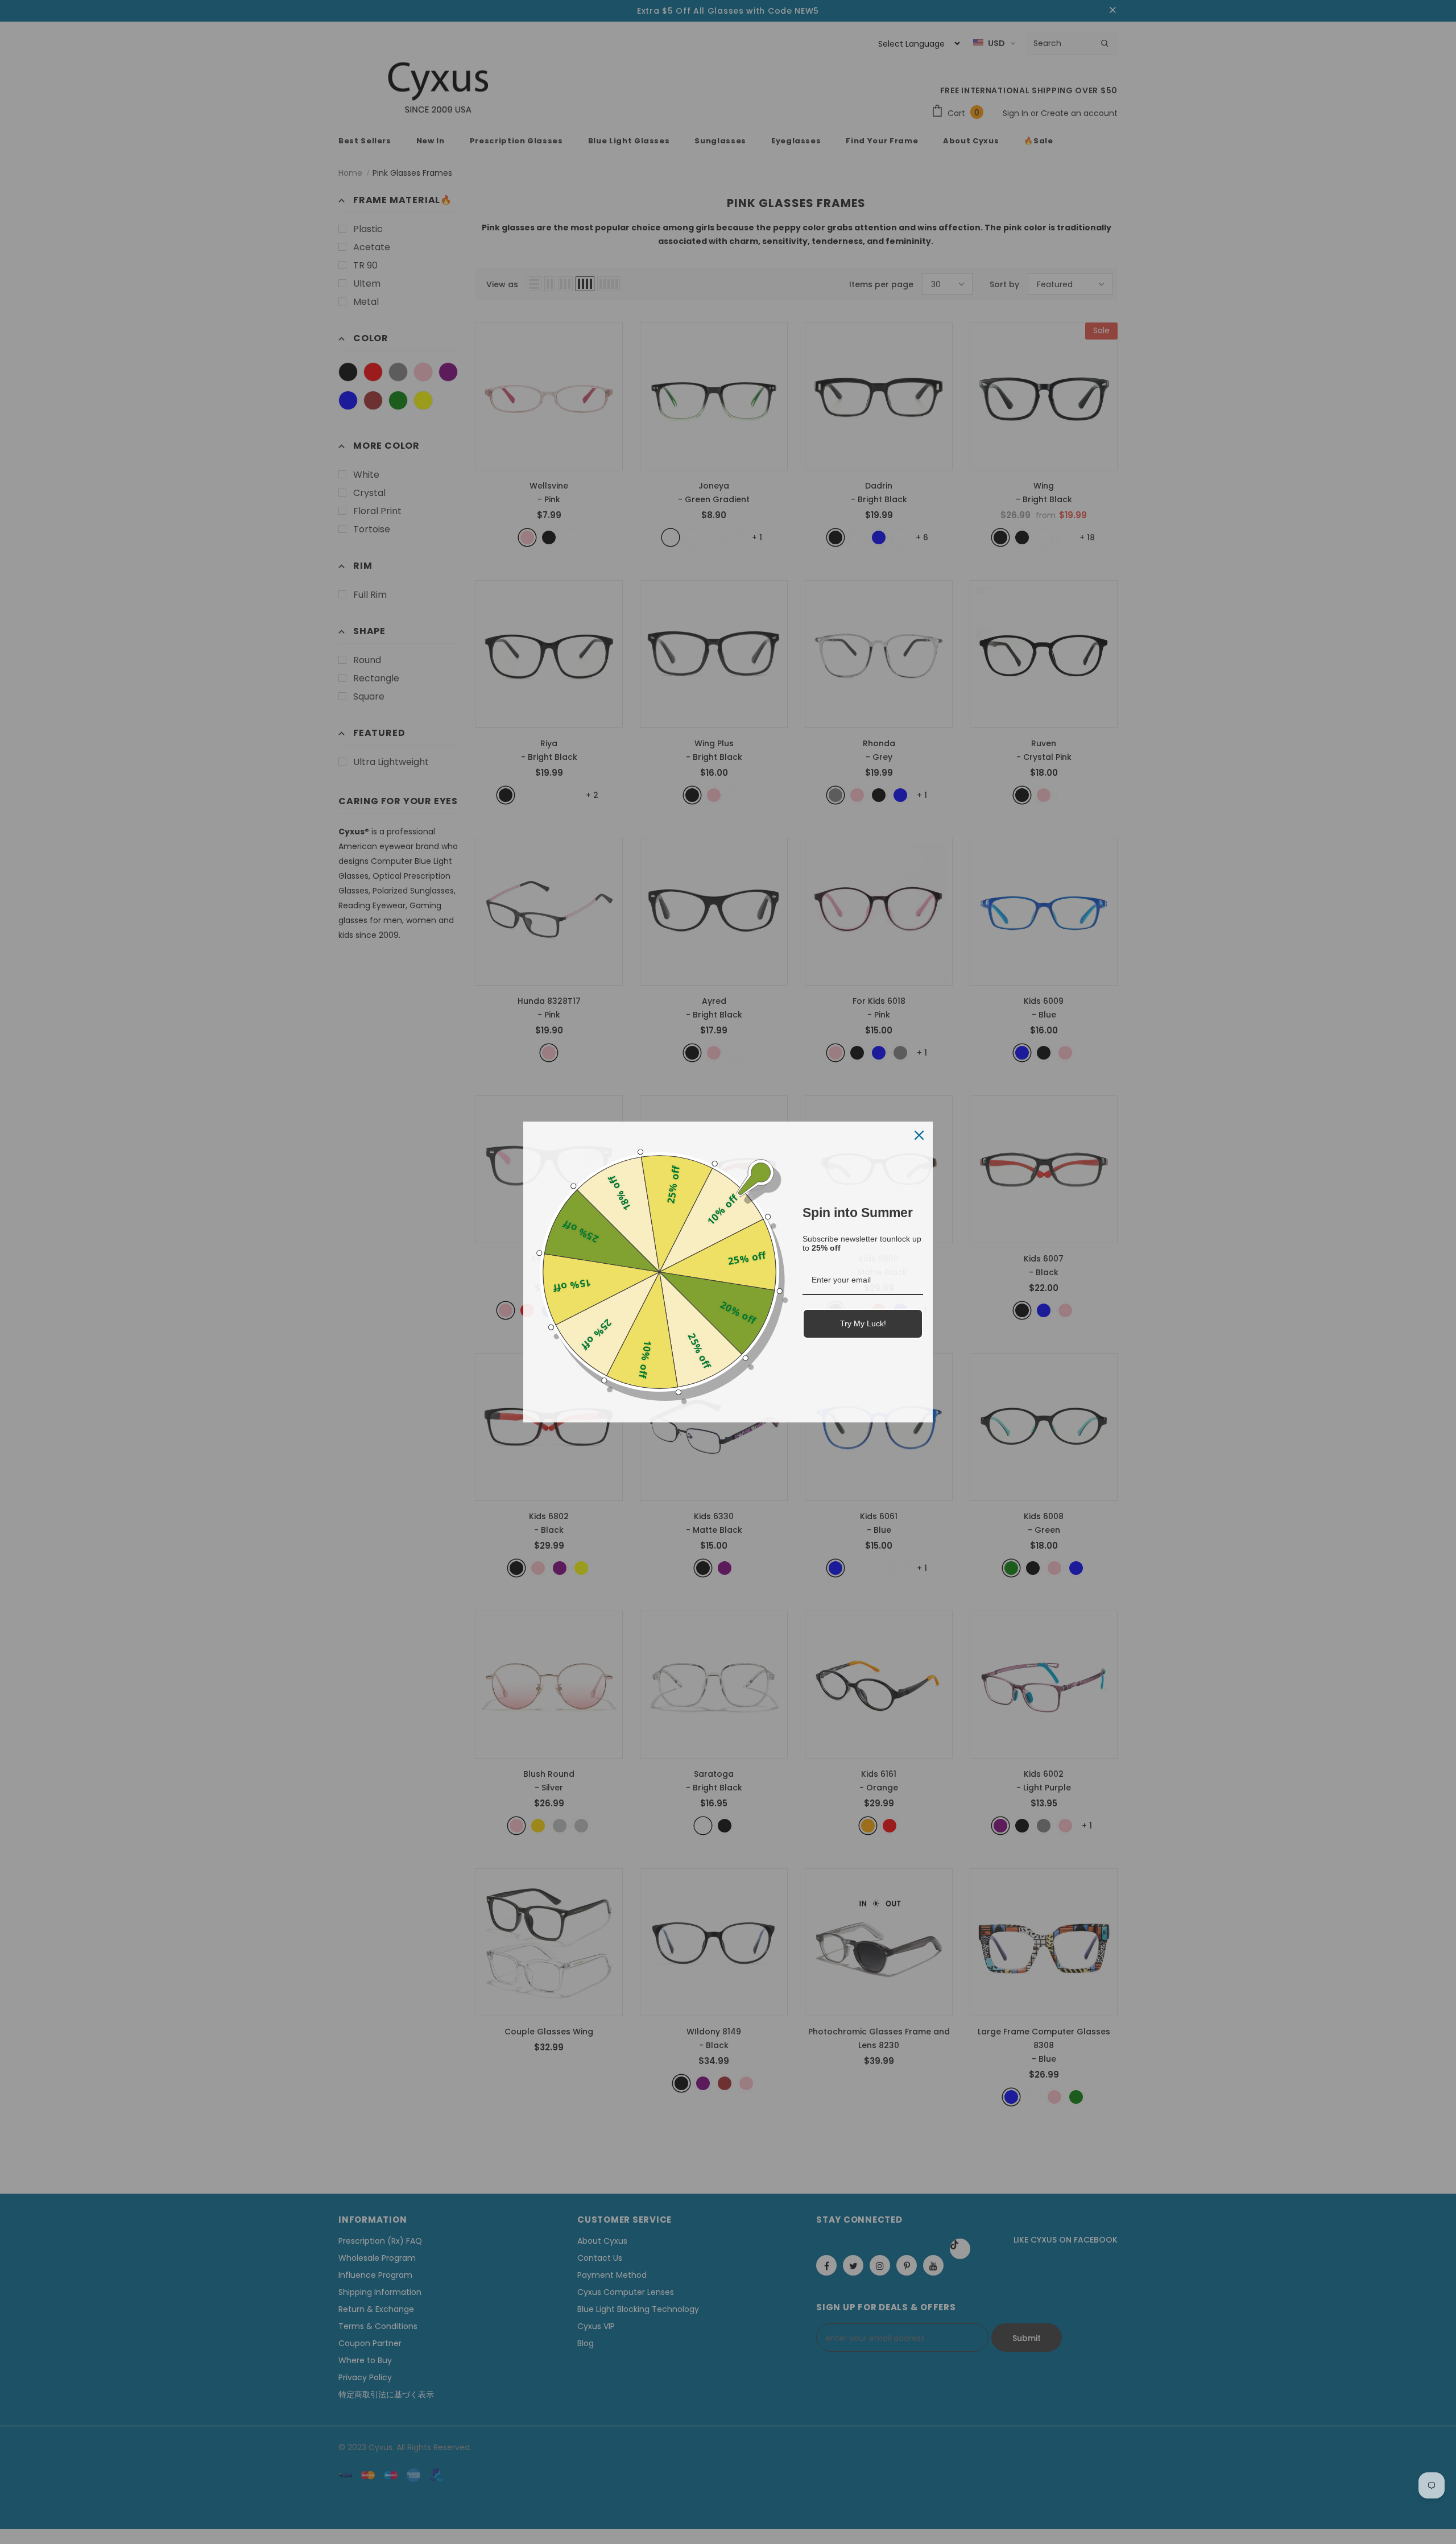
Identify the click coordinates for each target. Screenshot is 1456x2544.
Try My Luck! (863, 1323)
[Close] (919, 1135)
